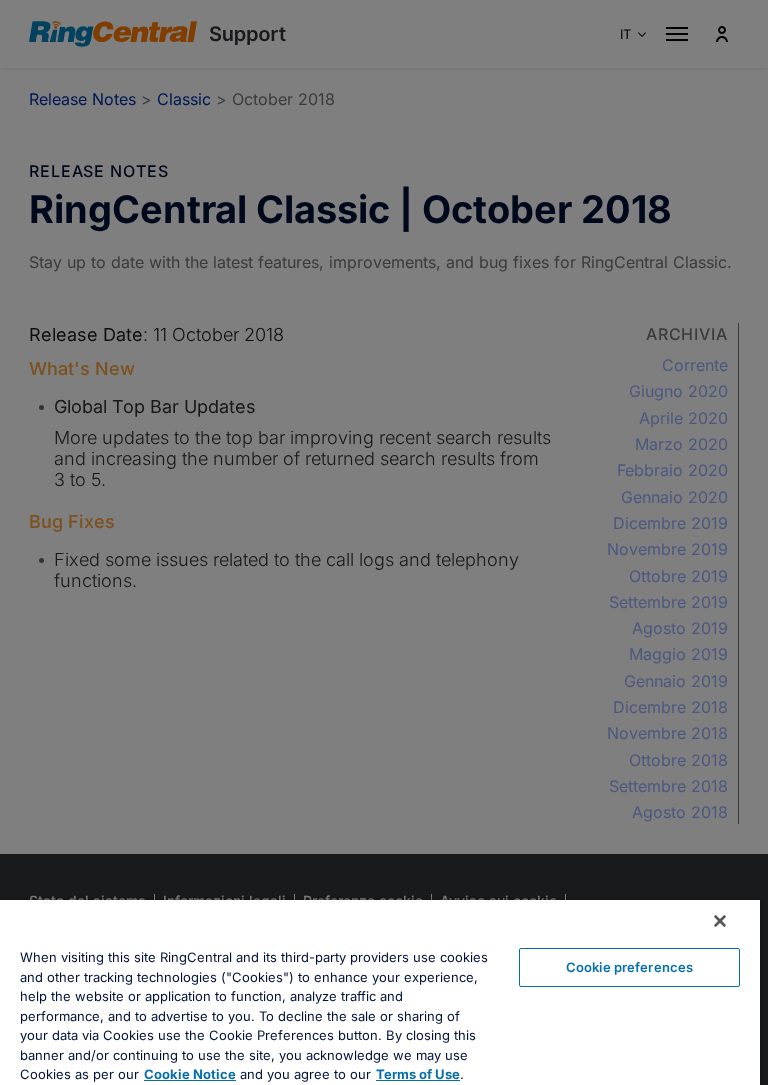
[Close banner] (720, 921)
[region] (380, 992)
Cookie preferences (629, 967)
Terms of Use (418, 1074)
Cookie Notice (190, 1074)
